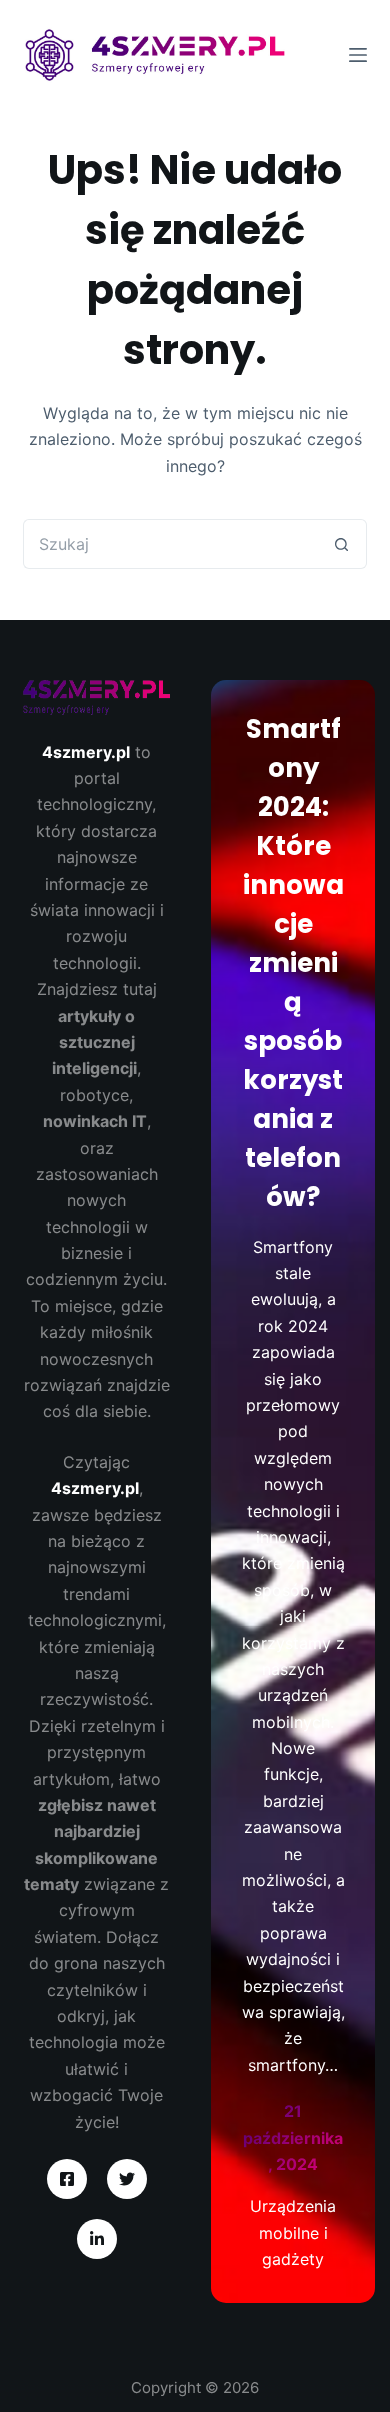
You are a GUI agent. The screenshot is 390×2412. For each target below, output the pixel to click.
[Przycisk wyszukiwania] (342, 544)
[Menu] (358, 55)
